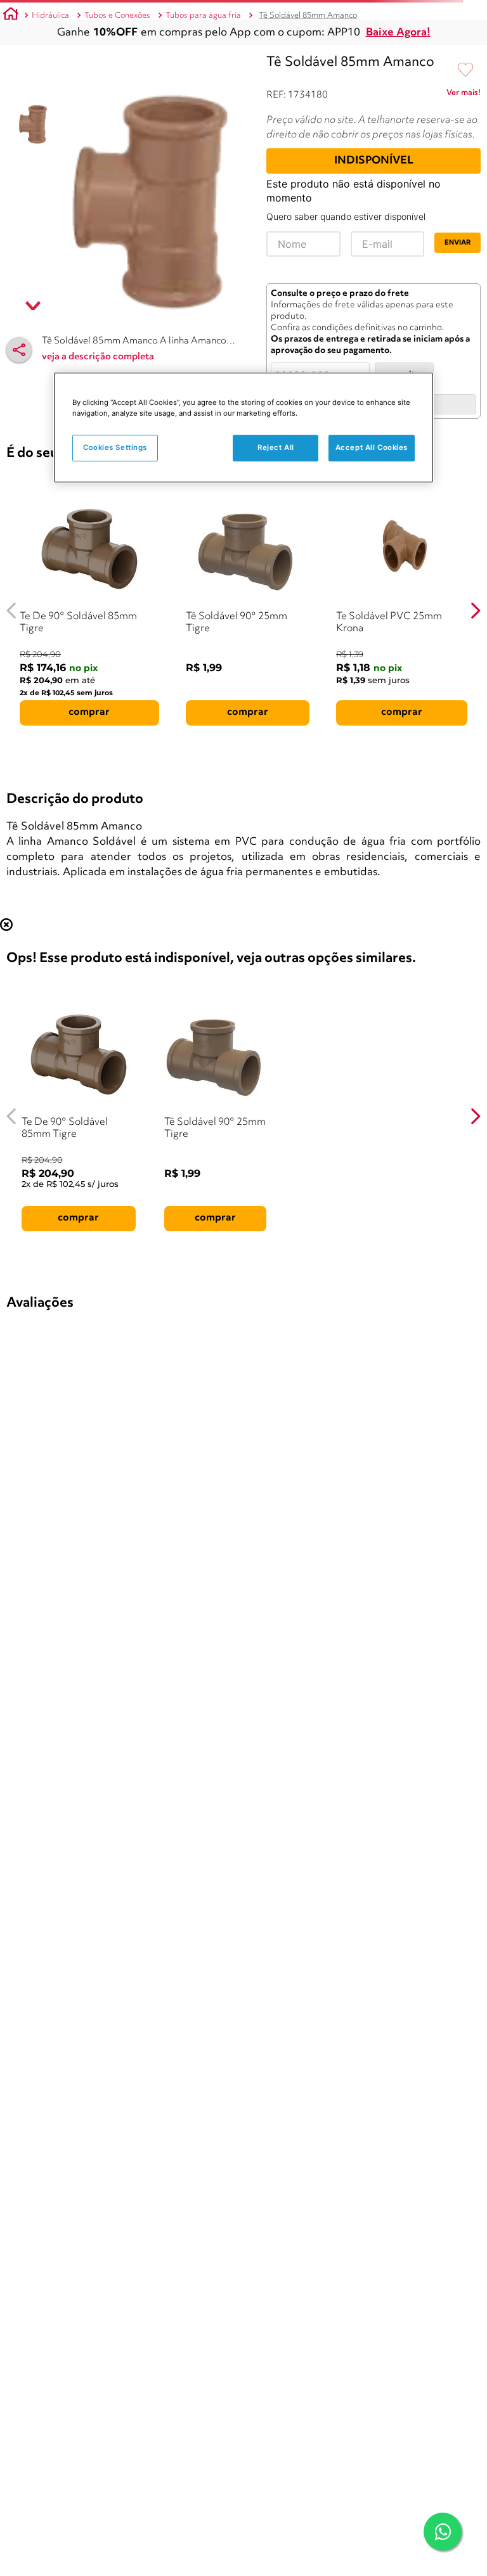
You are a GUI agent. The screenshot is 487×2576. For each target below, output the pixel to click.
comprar (89, 712)
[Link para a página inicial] (11, 16)
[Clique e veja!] (464, 95)
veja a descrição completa (98, 357)
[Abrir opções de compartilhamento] (19, 350)
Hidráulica (50, 16)
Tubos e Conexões (117, 16)
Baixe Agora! (398, 33)
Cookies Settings (115, 447)
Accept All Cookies (372, 447)
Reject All (276, 447)
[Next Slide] (475, 611)
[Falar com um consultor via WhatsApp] (443, 2532)
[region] (243, 427)
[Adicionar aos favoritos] (465, 70)
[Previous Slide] (12, 611)
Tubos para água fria (203, 16)
